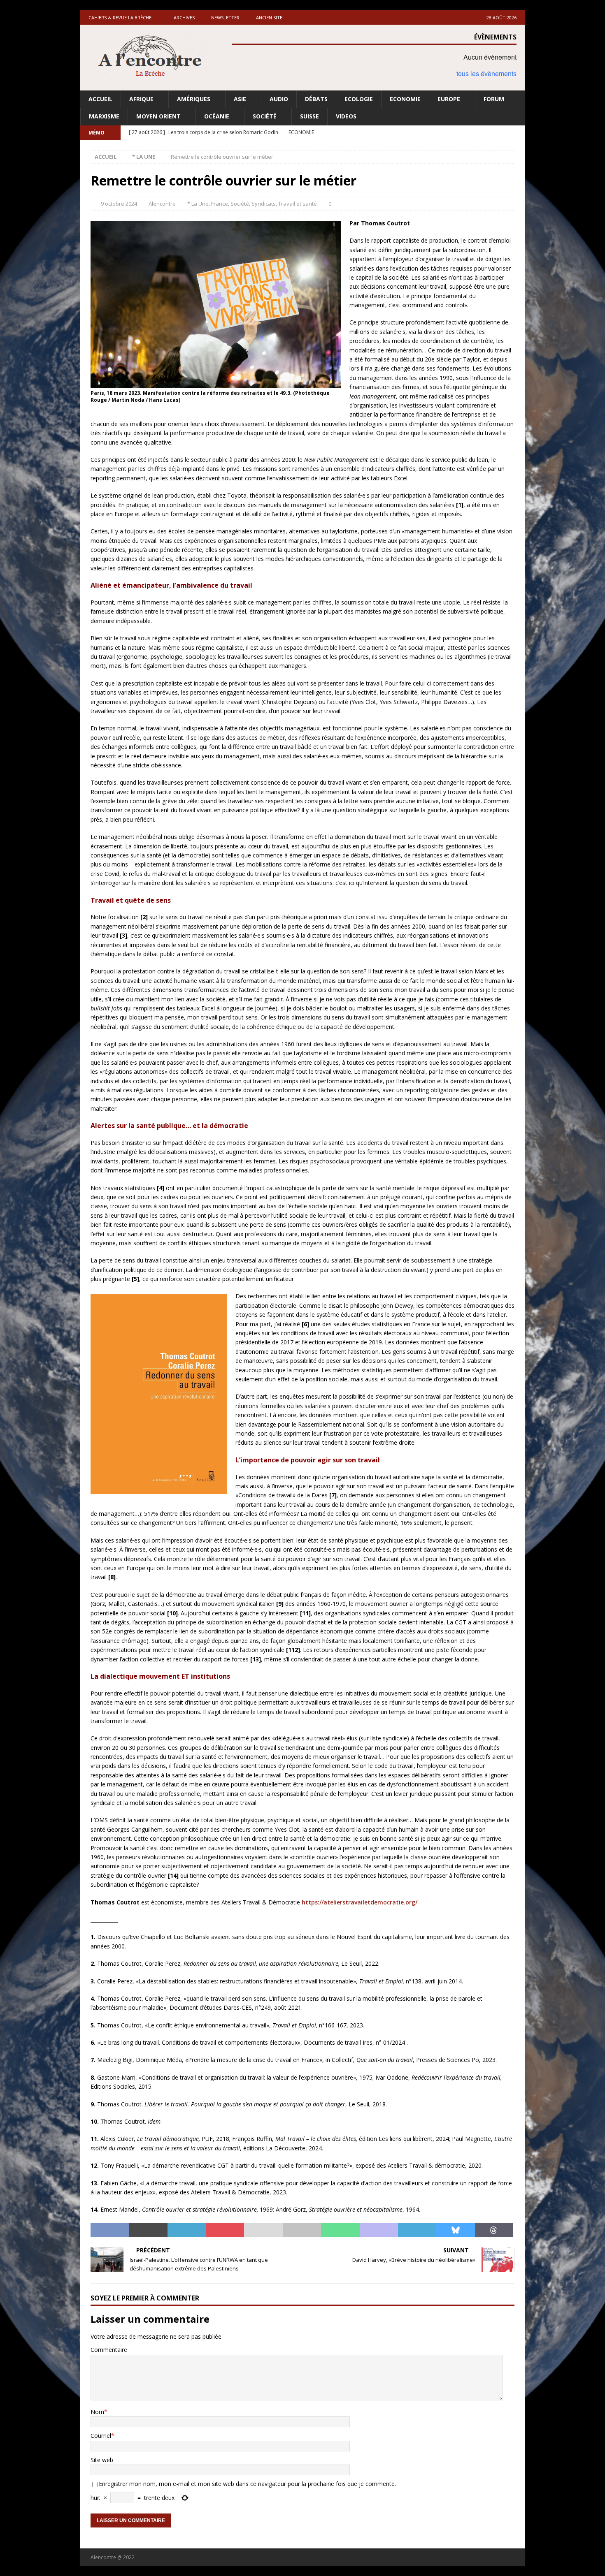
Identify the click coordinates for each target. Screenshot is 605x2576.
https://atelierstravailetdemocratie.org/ (360, 1902)
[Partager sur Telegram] (417, 2230)
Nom (97, 2412)
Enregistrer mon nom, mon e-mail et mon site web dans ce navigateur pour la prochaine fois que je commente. (247, 2484)
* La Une (198, 204)
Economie (405, 99)
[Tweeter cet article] (148, 2230)
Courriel (101, 2436)
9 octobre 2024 (119, 204)
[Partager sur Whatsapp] (340, 2230)
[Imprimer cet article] (302, 2230)
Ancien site (269, 17)
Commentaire (109, 2350)
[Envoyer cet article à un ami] (263, 2230)
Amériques (194, 99)
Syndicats (264, 204)
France (220, 204)
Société (265, 116)
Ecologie (359, 99)
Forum (494, 99)
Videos (346, 116)
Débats (316, 99)
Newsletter (225, 17)
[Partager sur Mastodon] (379, 2230)
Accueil (100, 99)
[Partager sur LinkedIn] (187, 2230)
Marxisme (104, 116)
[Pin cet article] (225, 2230)
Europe (449, 99)
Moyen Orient (158, 116)
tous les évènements (486, 73)
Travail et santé (298, 204)
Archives (184, 17)
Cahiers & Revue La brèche (120, 17)
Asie (240, 99)
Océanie (217, 116)
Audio (279, 99)
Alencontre (162, 204)
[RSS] (518, 133)
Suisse (309, 116)
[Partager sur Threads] (494, 2230)
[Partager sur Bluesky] (455, 2230)
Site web (102, 2460)
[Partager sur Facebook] (110, 2230)
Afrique (141, 99)
